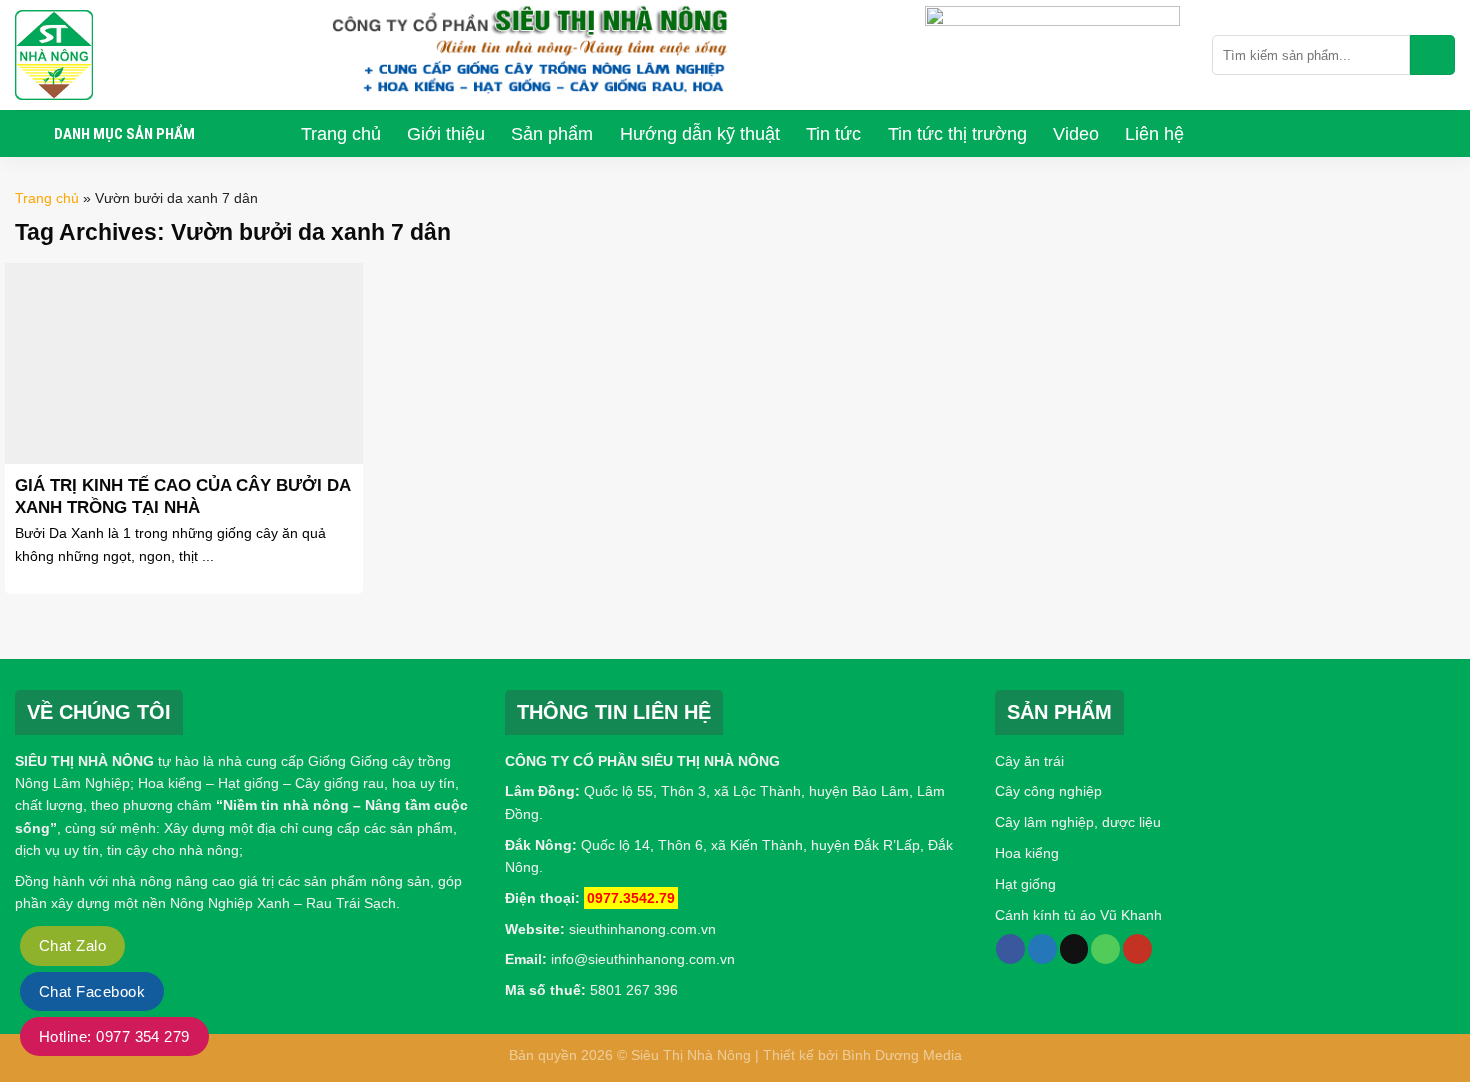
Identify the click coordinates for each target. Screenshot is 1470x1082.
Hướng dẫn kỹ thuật (700, 134)
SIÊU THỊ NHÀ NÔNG (84, 761)
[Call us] (1105, 949)
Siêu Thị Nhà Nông (691, 1055)
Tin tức (833, 134)
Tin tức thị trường (957, 134)
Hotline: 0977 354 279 (114, 1036)
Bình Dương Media (902, 1055)
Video (1076, 134)
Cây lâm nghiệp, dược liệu (1078, 822)
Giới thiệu (446, 134)
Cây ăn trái (1029, 761)
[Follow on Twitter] (1042, 949)
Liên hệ (1154, 134)
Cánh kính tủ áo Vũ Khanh (1078, 915)
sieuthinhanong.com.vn (642, 929)
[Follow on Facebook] (1010, 949)
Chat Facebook (92, 991)
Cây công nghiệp (1048, 791)
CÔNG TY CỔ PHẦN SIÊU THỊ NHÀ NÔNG (642, 761)
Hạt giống (1025, 884)
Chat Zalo (72, 945)
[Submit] (1432, 55)
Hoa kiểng (1027, 853)
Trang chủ (341, 134)
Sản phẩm (552, 134)
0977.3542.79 (631, 898)
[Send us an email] (1074, 949)
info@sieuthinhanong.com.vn (643, 959)
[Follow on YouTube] (1137, 949)
